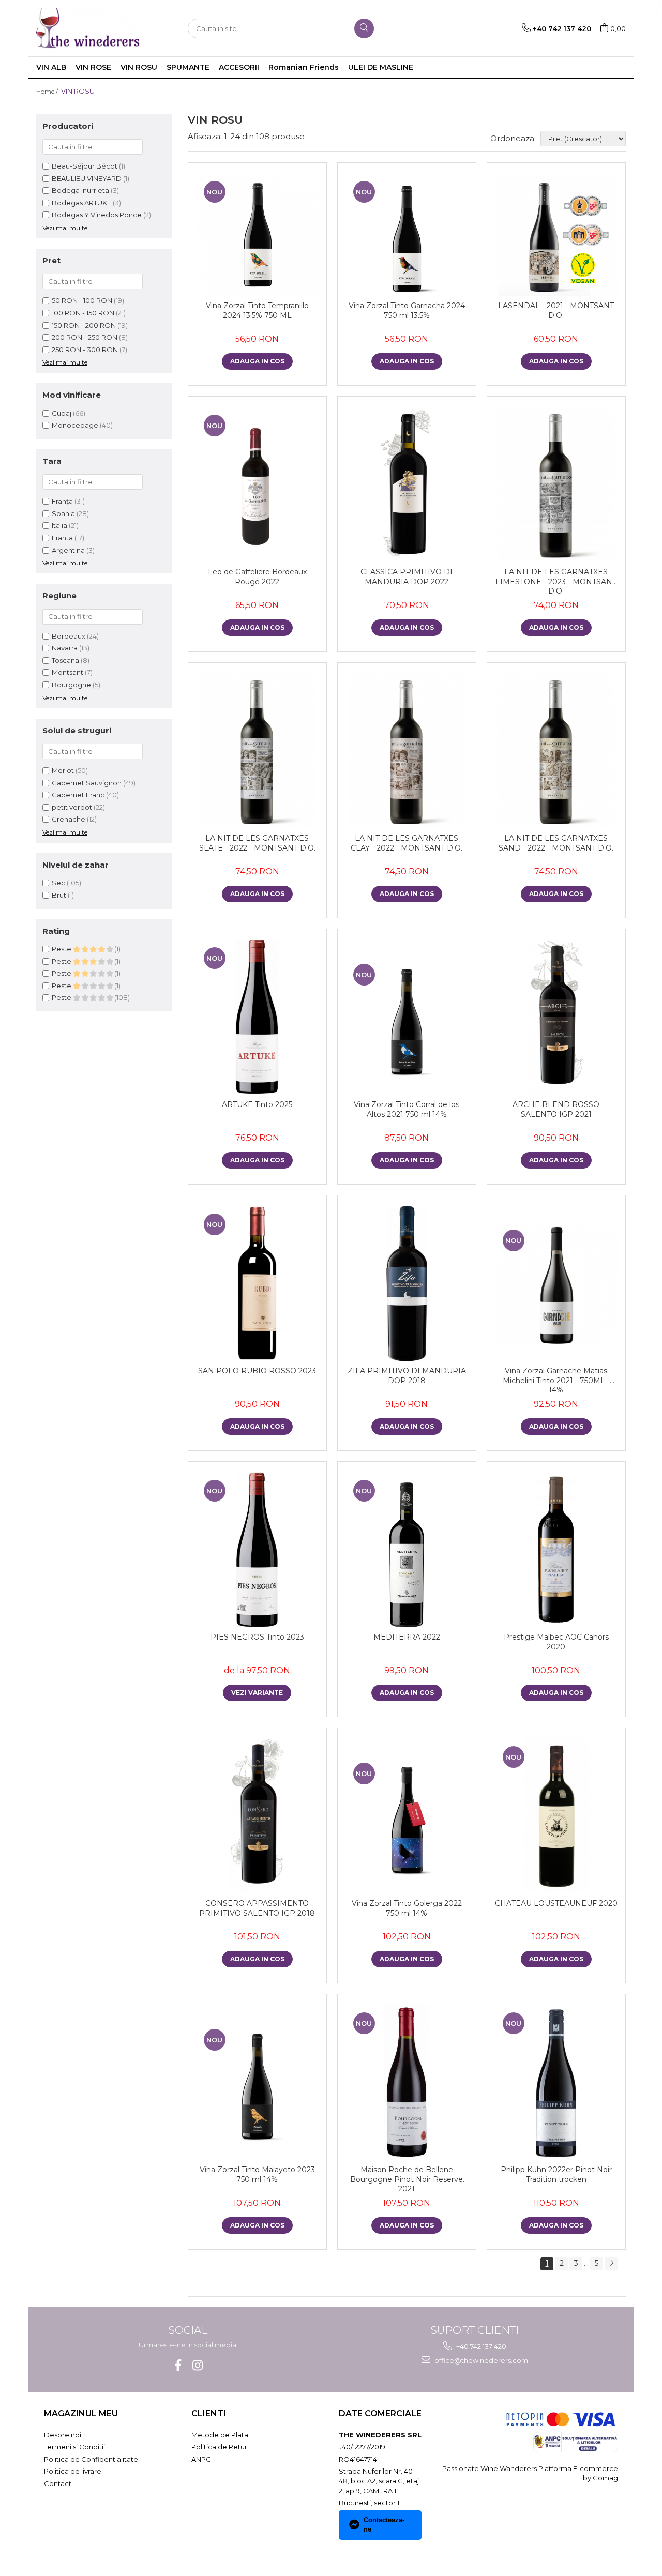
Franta (63, 538)
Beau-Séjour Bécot (85, 166)
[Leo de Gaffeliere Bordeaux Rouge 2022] (257, 484)
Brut (59, 895)
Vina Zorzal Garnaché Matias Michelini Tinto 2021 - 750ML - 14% (556, 1380)
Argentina (69, 550)
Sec (58, 883)
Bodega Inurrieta (80, 190)
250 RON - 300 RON (85, 350)
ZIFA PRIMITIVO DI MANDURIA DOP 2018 (407, 1375)
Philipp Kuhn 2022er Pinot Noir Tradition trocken (556, 2174)
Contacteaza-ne (384, 2525)
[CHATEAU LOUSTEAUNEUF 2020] (556, 1816)
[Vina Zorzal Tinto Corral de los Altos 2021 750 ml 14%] (407, 1017)
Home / (48, 91)
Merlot (63, 770)
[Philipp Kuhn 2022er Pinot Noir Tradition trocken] (556, 2082)
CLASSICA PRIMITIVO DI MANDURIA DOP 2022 (407, 577)
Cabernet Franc (78, 795)
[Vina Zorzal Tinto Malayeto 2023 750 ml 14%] (257, 2082)
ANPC (201, 2459)
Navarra (65, 648)
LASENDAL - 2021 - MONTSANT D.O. (556, 310)
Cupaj (62, 413)
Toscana (65, 660)
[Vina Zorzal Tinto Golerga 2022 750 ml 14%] (407, 1816)
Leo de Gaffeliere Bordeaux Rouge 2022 (257, 577)
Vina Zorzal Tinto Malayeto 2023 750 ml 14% (257, 2174)
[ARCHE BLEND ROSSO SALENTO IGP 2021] (556, 1017)
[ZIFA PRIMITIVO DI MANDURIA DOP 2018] (407, 1283)
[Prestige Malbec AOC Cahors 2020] (556, 1550)
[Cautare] (364, 28)
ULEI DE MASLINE (381, 67)
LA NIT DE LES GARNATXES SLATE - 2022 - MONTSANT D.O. (257, 843)
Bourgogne (71, 685)
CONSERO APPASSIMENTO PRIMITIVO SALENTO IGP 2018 (257, 1908)
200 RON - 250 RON (85, 337)
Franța (63, 501)
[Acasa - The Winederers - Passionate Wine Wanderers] (88, 28)
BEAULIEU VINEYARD (87, 178)
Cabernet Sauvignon (87, 783)
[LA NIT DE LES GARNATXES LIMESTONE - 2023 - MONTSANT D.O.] (556, 484)
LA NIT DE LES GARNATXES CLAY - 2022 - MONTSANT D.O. (407, 843)
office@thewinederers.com (480, 2360)
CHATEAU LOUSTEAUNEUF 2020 (556, 1903)
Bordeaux (69, 636)
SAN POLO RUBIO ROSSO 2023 (257, 1371)
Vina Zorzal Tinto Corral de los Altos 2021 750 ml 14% (407, 1109)
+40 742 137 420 (480, 2346)
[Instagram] (197, 2365)
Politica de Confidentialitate (91, 2459)
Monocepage (75, 425)
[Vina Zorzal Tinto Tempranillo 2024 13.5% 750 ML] (257, 234)
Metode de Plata (220, 2435)
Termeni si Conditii (74, 2447)
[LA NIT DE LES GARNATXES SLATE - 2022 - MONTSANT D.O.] (257, 751)
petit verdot (72, 807)
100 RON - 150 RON (83, 313)
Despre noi (63, 2435)
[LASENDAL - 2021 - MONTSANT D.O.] (556, 234)
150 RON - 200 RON (84, 325)
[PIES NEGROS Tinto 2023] (257, 1550)
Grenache (69, 819)
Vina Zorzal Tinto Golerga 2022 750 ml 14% (407, 1908)
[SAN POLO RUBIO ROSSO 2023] (257, 1283)
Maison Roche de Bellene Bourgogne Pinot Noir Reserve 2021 (407, 2179)
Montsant (67, 672)
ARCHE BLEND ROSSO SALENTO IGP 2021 (556, 1109)
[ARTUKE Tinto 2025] (257, 1017)
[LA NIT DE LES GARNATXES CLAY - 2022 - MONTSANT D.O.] (407, 751)
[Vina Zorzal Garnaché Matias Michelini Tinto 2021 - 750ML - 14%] (556, 1284)
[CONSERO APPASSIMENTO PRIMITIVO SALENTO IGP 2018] (257, 1816)
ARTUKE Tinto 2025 (257, 1104)
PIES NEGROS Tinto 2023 (257, 1637)
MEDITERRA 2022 (407, 1637)
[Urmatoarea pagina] (611, 2264)
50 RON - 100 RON (82, 300)
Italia (60, 525)
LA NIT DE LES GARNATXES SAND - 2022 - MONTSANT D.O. (556, 843)
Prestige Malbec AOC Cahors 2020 (556, 1642)
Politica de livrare (73, 2471)
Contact (58, 2483)
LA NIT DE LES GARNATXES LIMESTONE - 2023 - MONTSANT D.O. (556, 581)
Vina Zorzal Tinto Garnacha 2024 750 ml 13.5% (407, 310)
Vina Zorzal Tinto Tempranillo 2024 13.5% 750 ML (257, 310)
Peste (62, 949)
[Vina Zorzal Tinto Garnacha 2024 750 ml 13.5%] (407, 234)
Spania (64, 513)
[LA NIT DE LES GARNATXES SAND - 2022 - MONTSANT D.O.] (556, 751)
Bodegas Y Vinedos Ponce (97, 215)
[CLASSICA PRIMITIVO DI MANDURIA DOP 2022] (407, 484)
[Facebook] (178, 2365)
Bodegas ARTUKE (81, 203)
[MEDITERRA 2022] (407, 1550)
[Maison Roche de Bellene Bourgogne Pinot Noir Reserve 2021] (407, 2082)
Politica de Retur (219, 2447)
